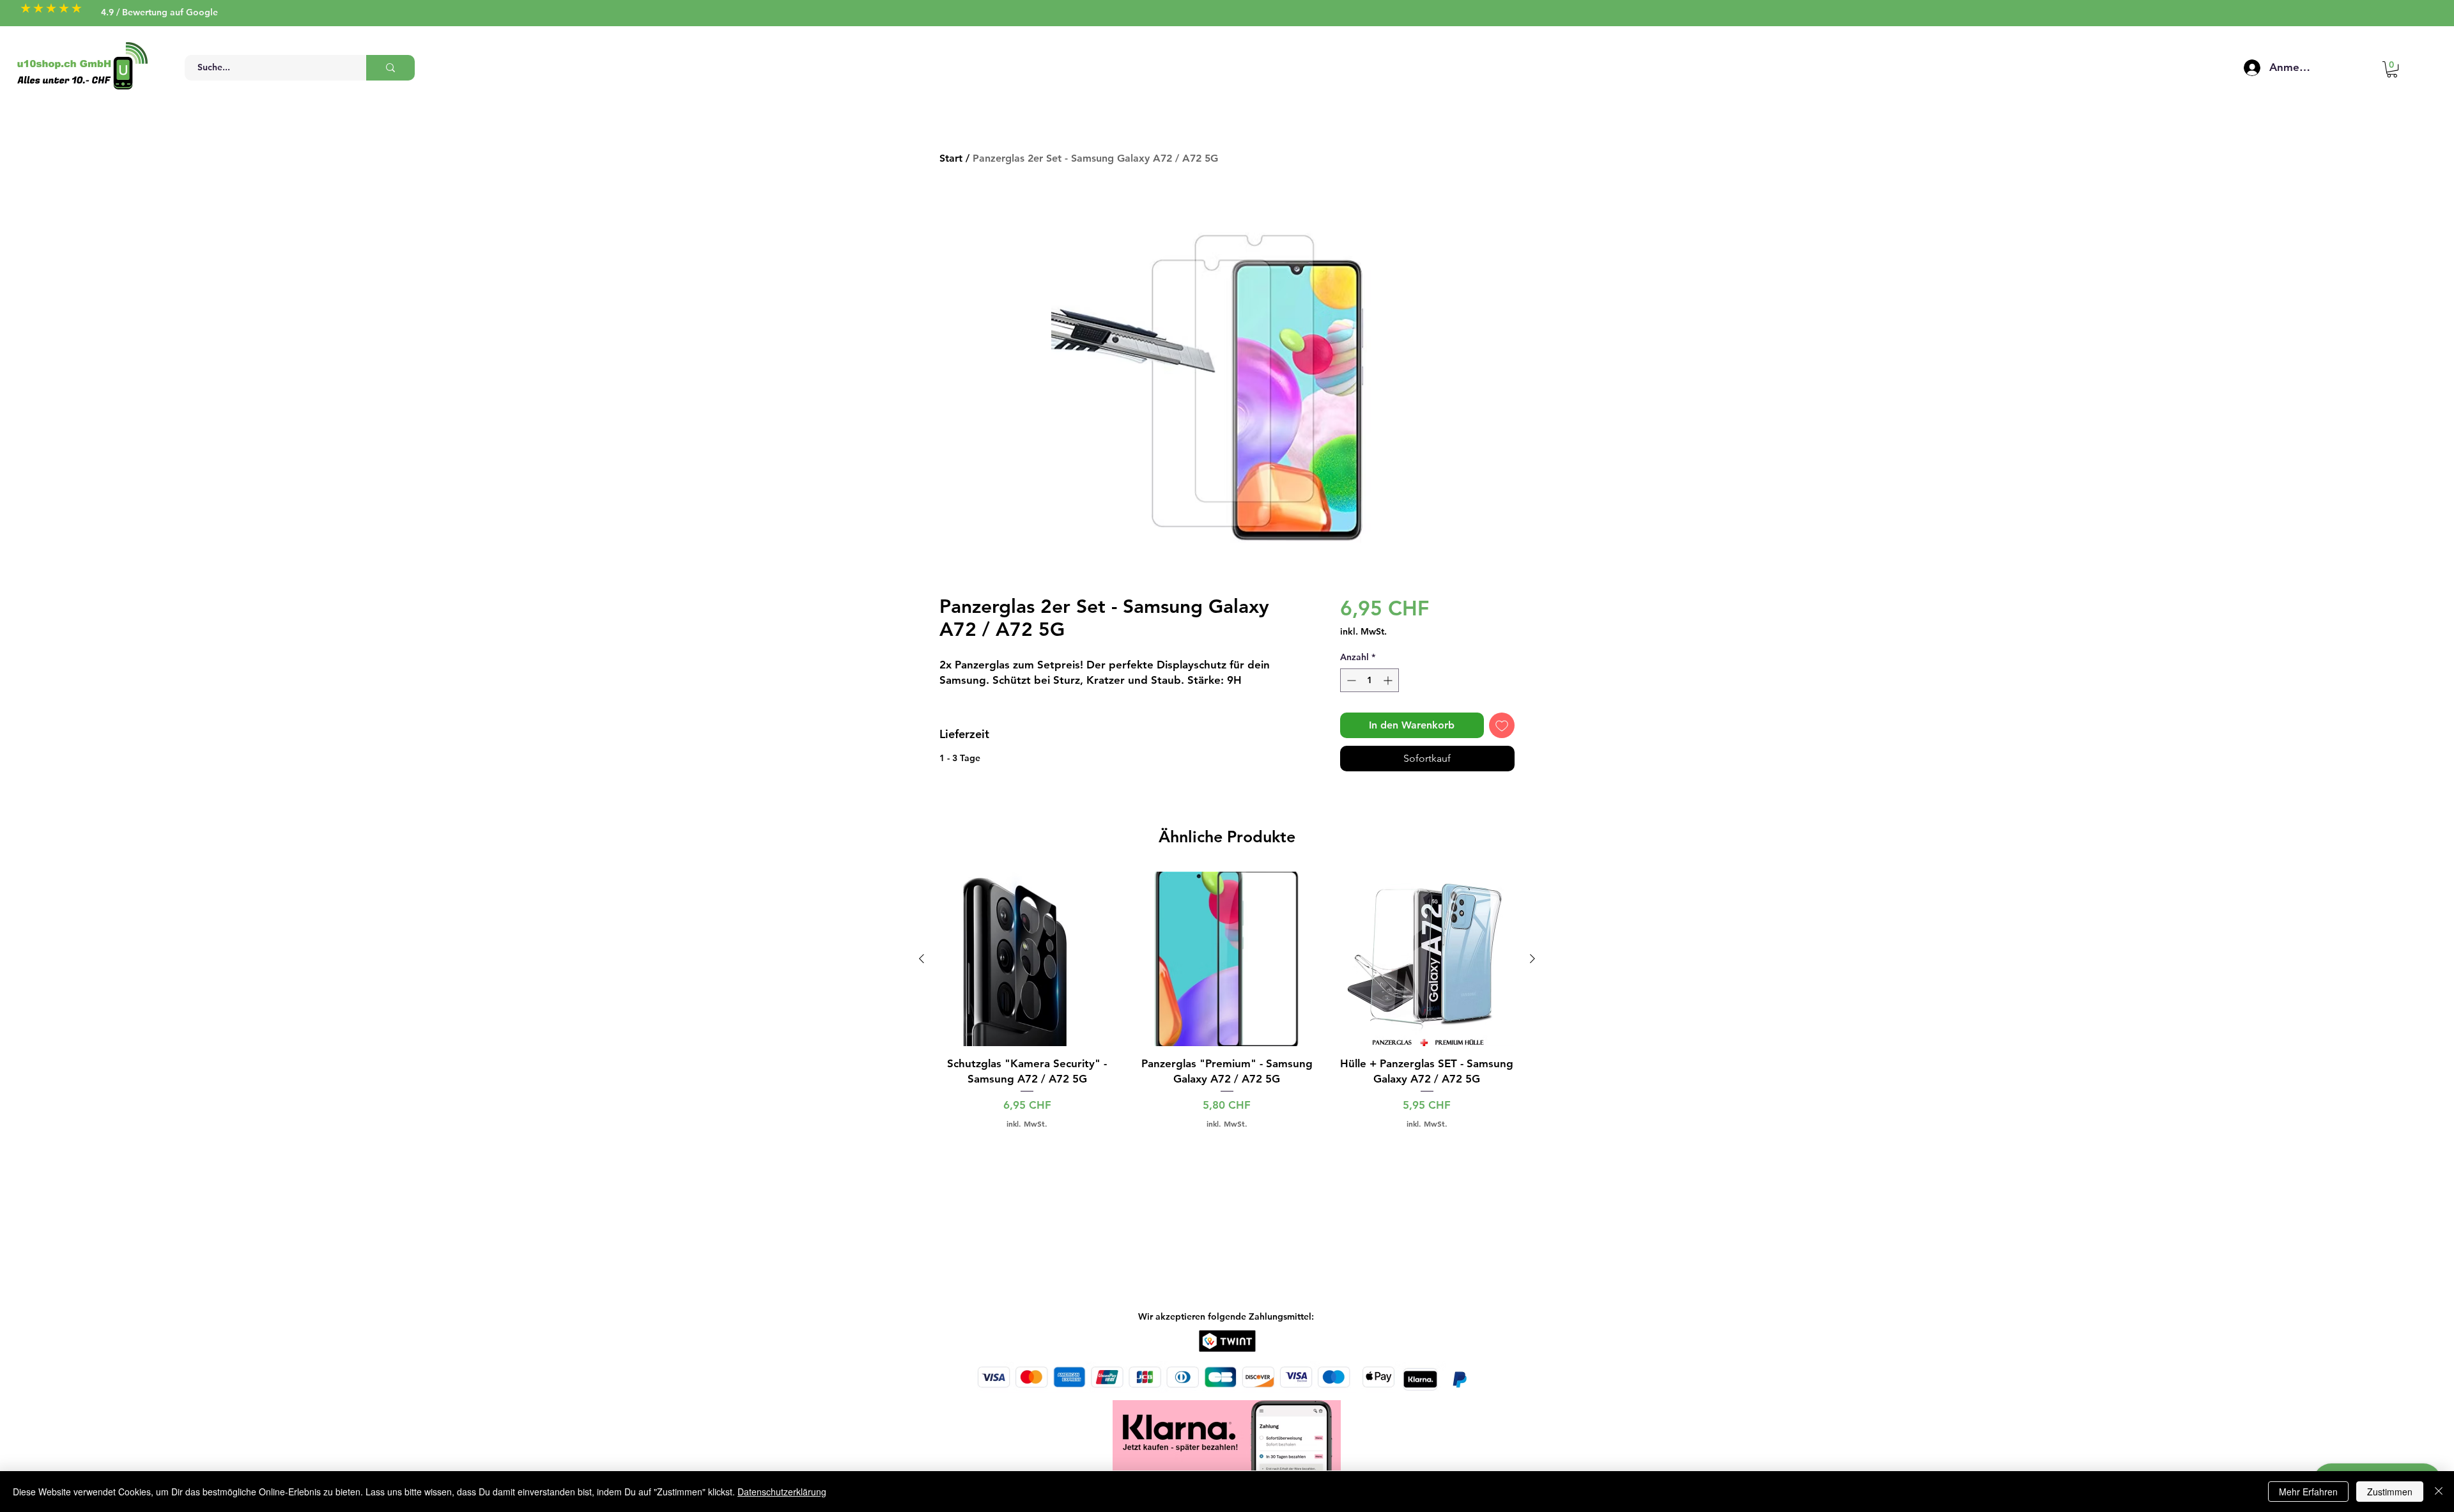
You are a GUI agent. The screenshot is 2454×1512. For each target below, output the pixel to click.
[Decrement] (1350, 680)
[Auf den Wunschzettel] (1502, 725)
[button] (2392, 69)
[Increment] (1389, 680)
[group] (1227, 1000)
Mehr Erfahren (2308, 1492)
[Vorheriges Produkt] (922, 959)
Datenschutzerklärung (782, 1492)
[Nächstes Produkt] (1532, 959)
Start (951, 158)
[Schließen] (2439, 1492)
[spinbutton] (1370, 680)
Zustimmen (2390, 1492)
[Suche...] (390, 68)
